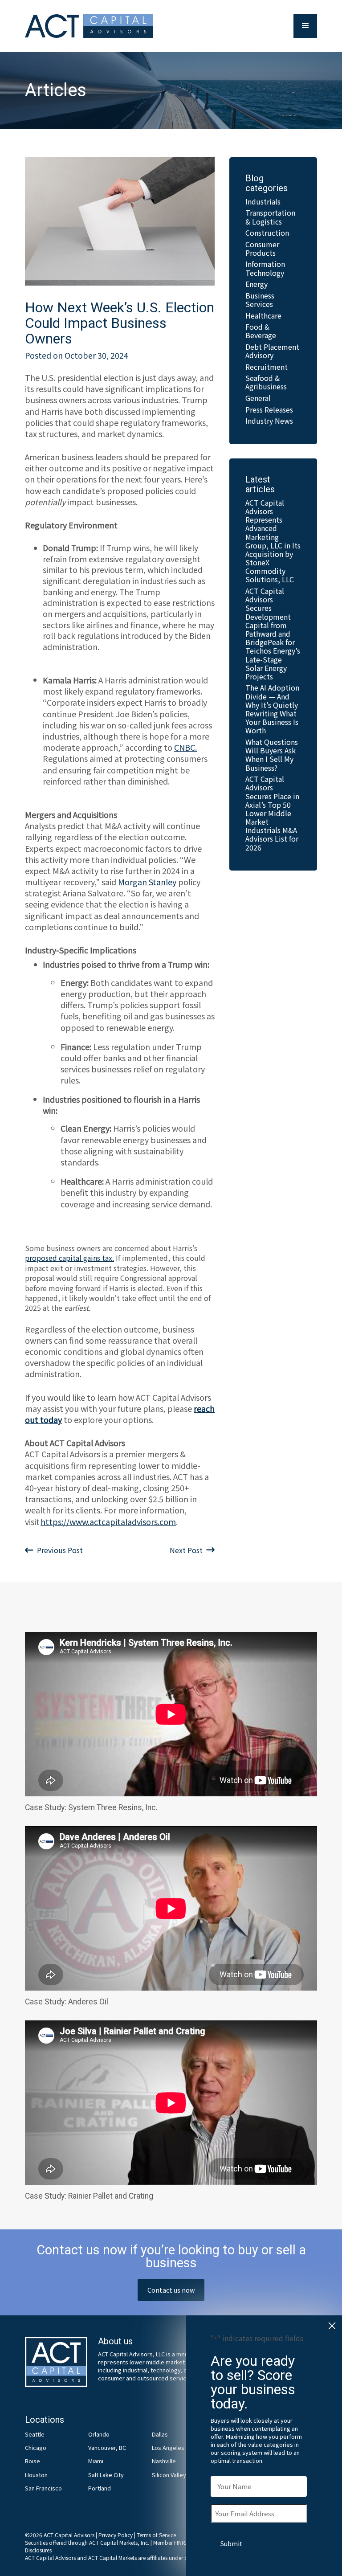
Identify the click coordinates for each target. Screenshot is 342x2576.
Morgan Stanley (147, 882)
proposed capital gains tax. (69, 1258)
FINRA (181, 2542)
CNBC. (185, 747)
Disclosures (38, 2550)
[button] (305, 26)
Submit (232, 2543)
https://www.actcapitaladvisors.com (108, 1521)
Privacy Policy (116, 2535)
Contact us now (171, 2290)
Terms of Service (156, 2535)
